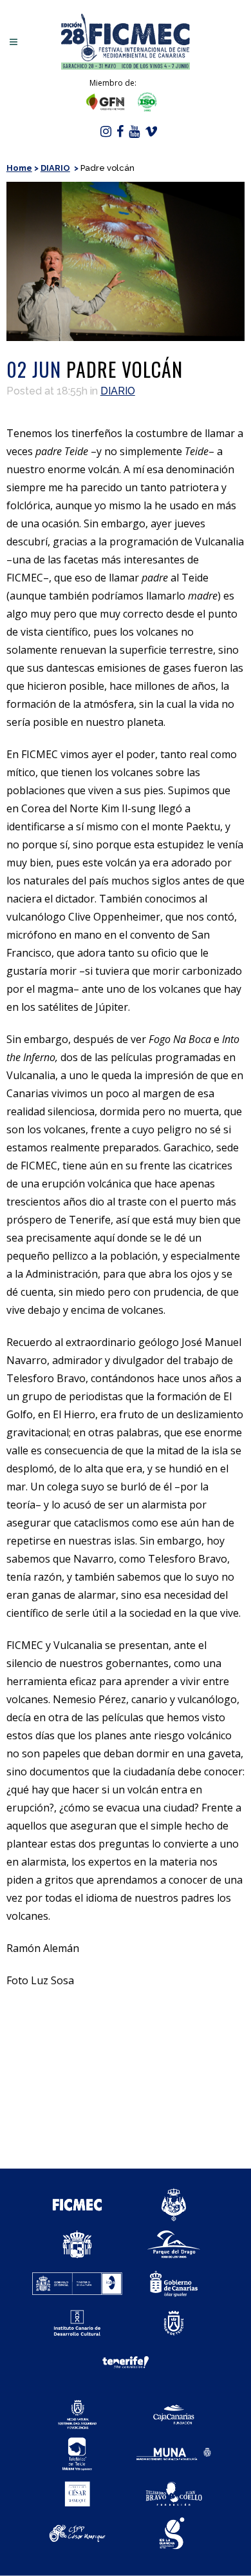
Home (19, 168)
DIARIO (55, 168)
